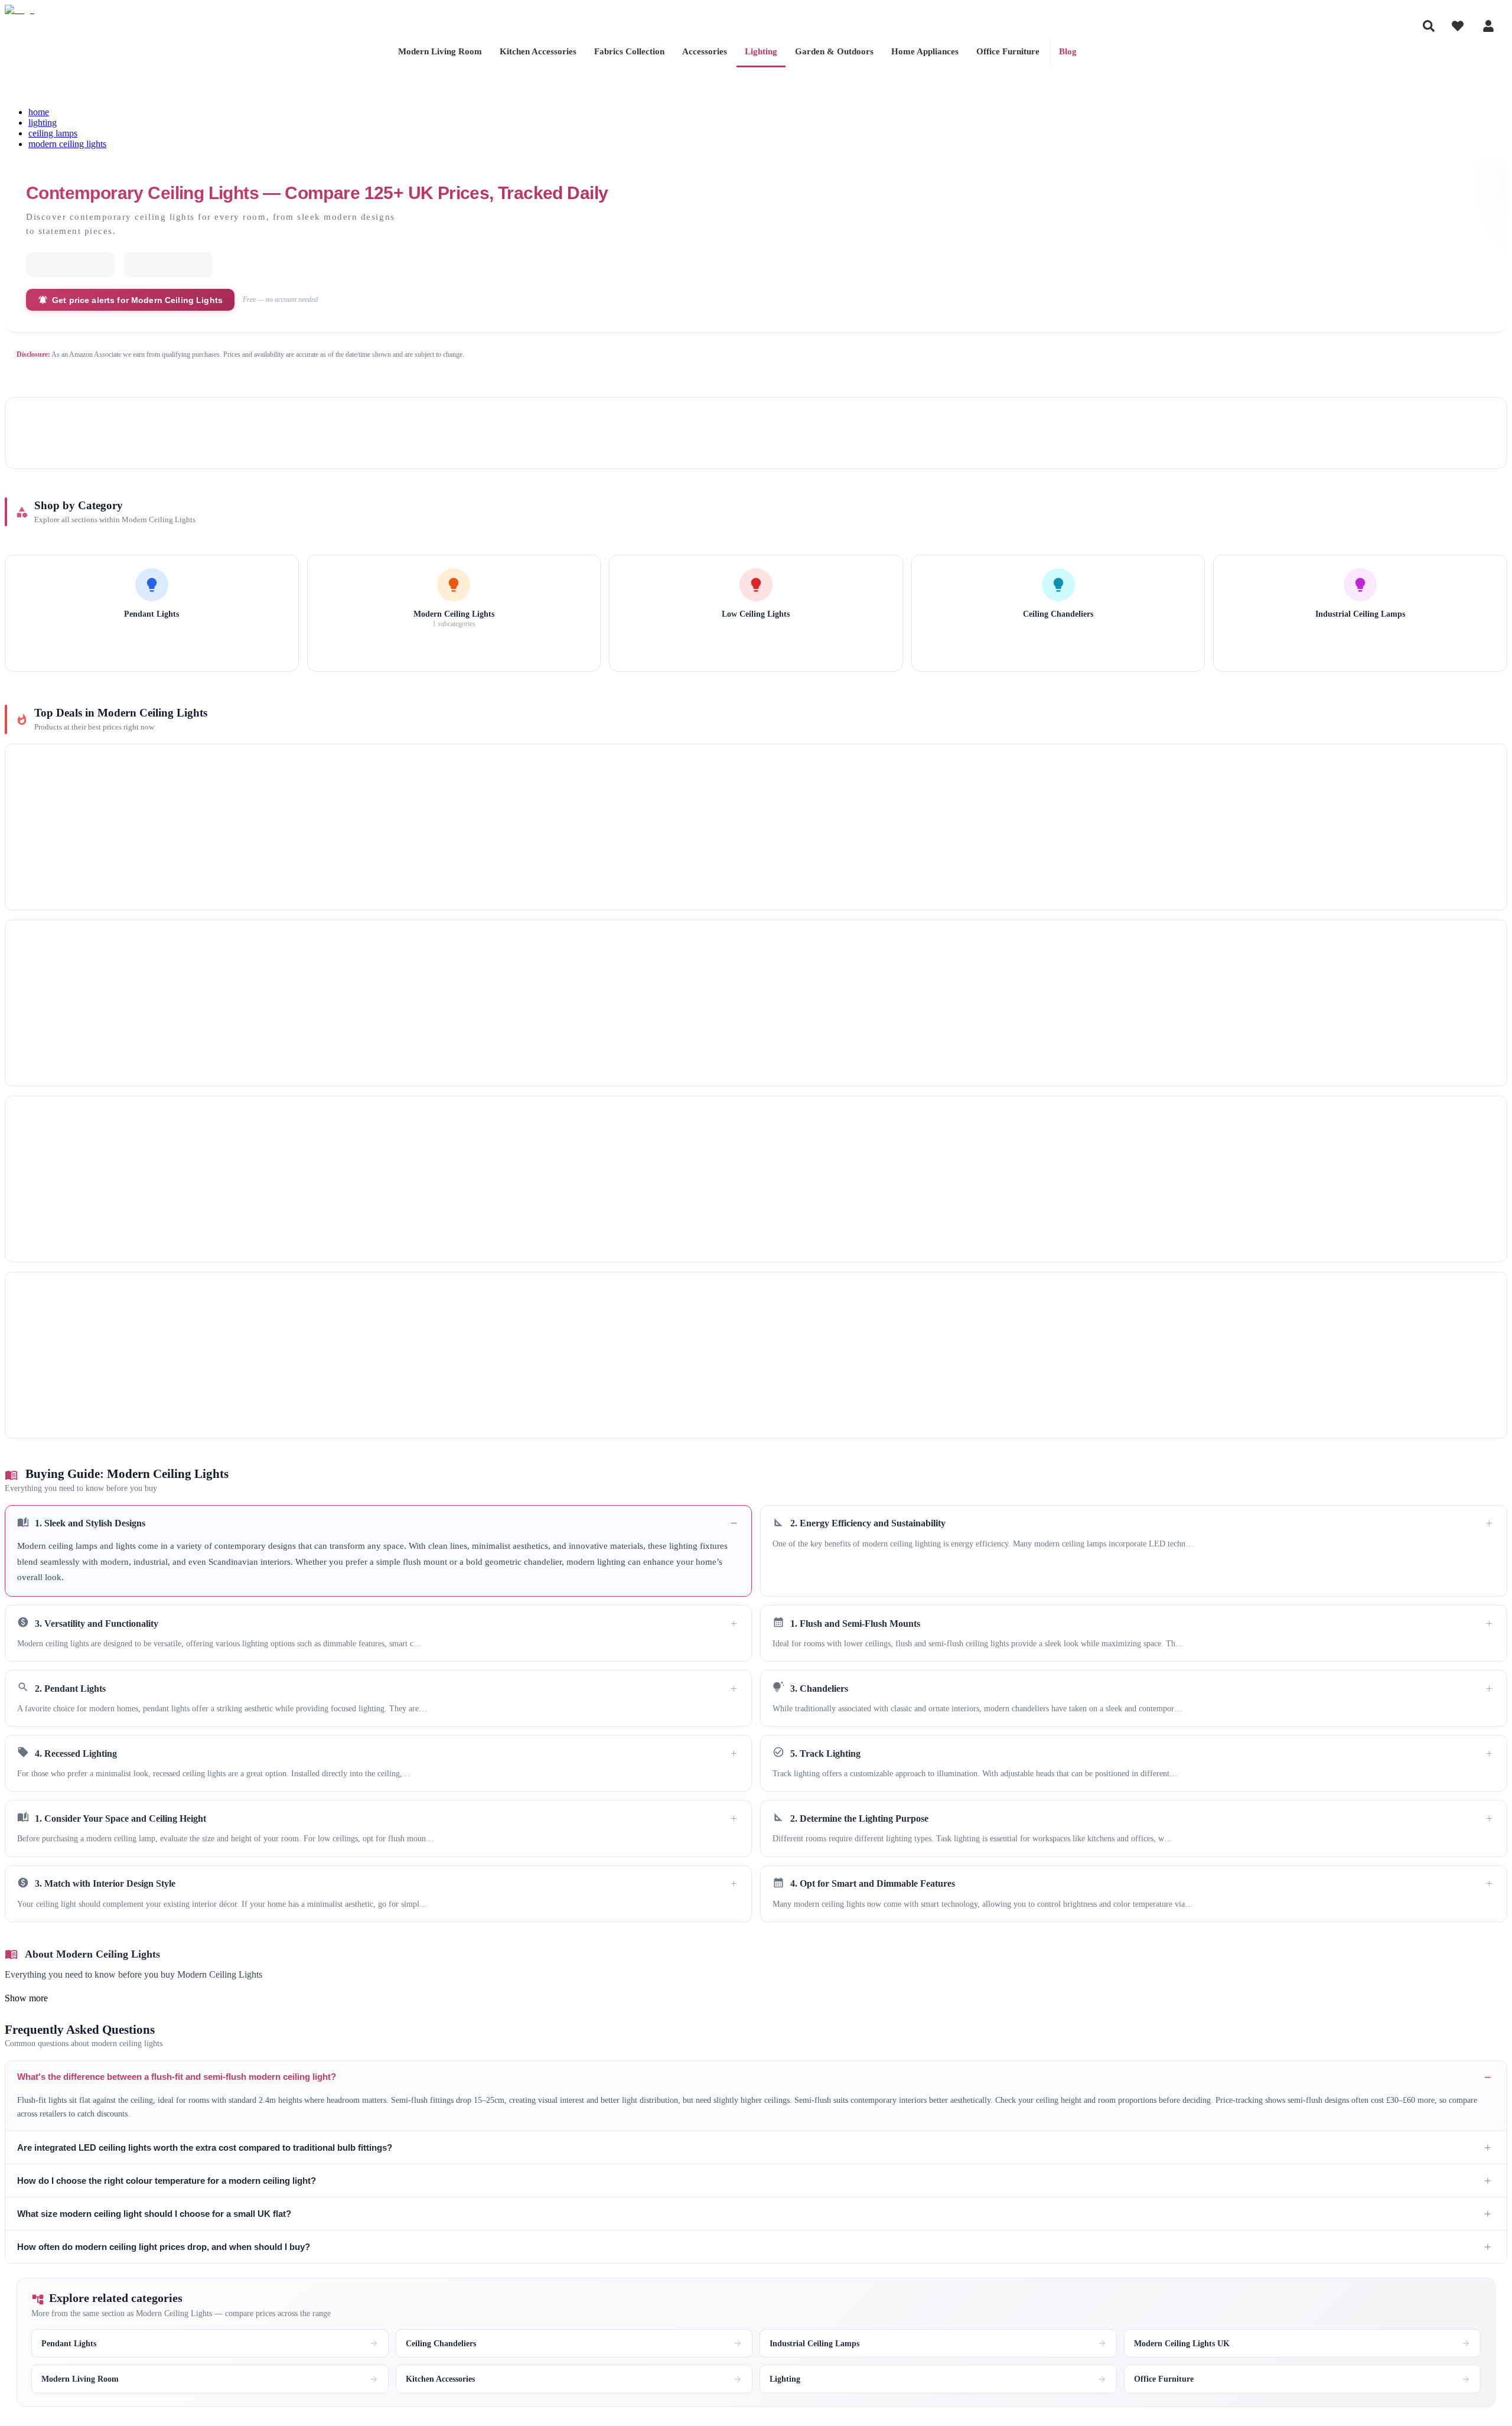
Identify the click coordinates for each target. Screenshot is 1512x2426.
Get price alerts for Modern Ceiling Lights (137, 300)
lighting (43, 123)
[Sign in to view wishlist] (1458, 27)
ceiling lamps (53, 133)
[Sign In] (1488, 27)
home (39, 112)
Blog (1068, 51)
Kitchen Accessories (538, 51)
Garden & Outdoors (834, 51)
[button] (378, 1551)
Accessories (705, 51)
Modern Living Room (440, 51)
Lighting (761, 51)
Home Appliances (925, 51)
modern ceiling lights (67, 144)
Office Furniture (1008, 51)
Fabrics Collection (629, 51)
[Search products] (1429, 27)
